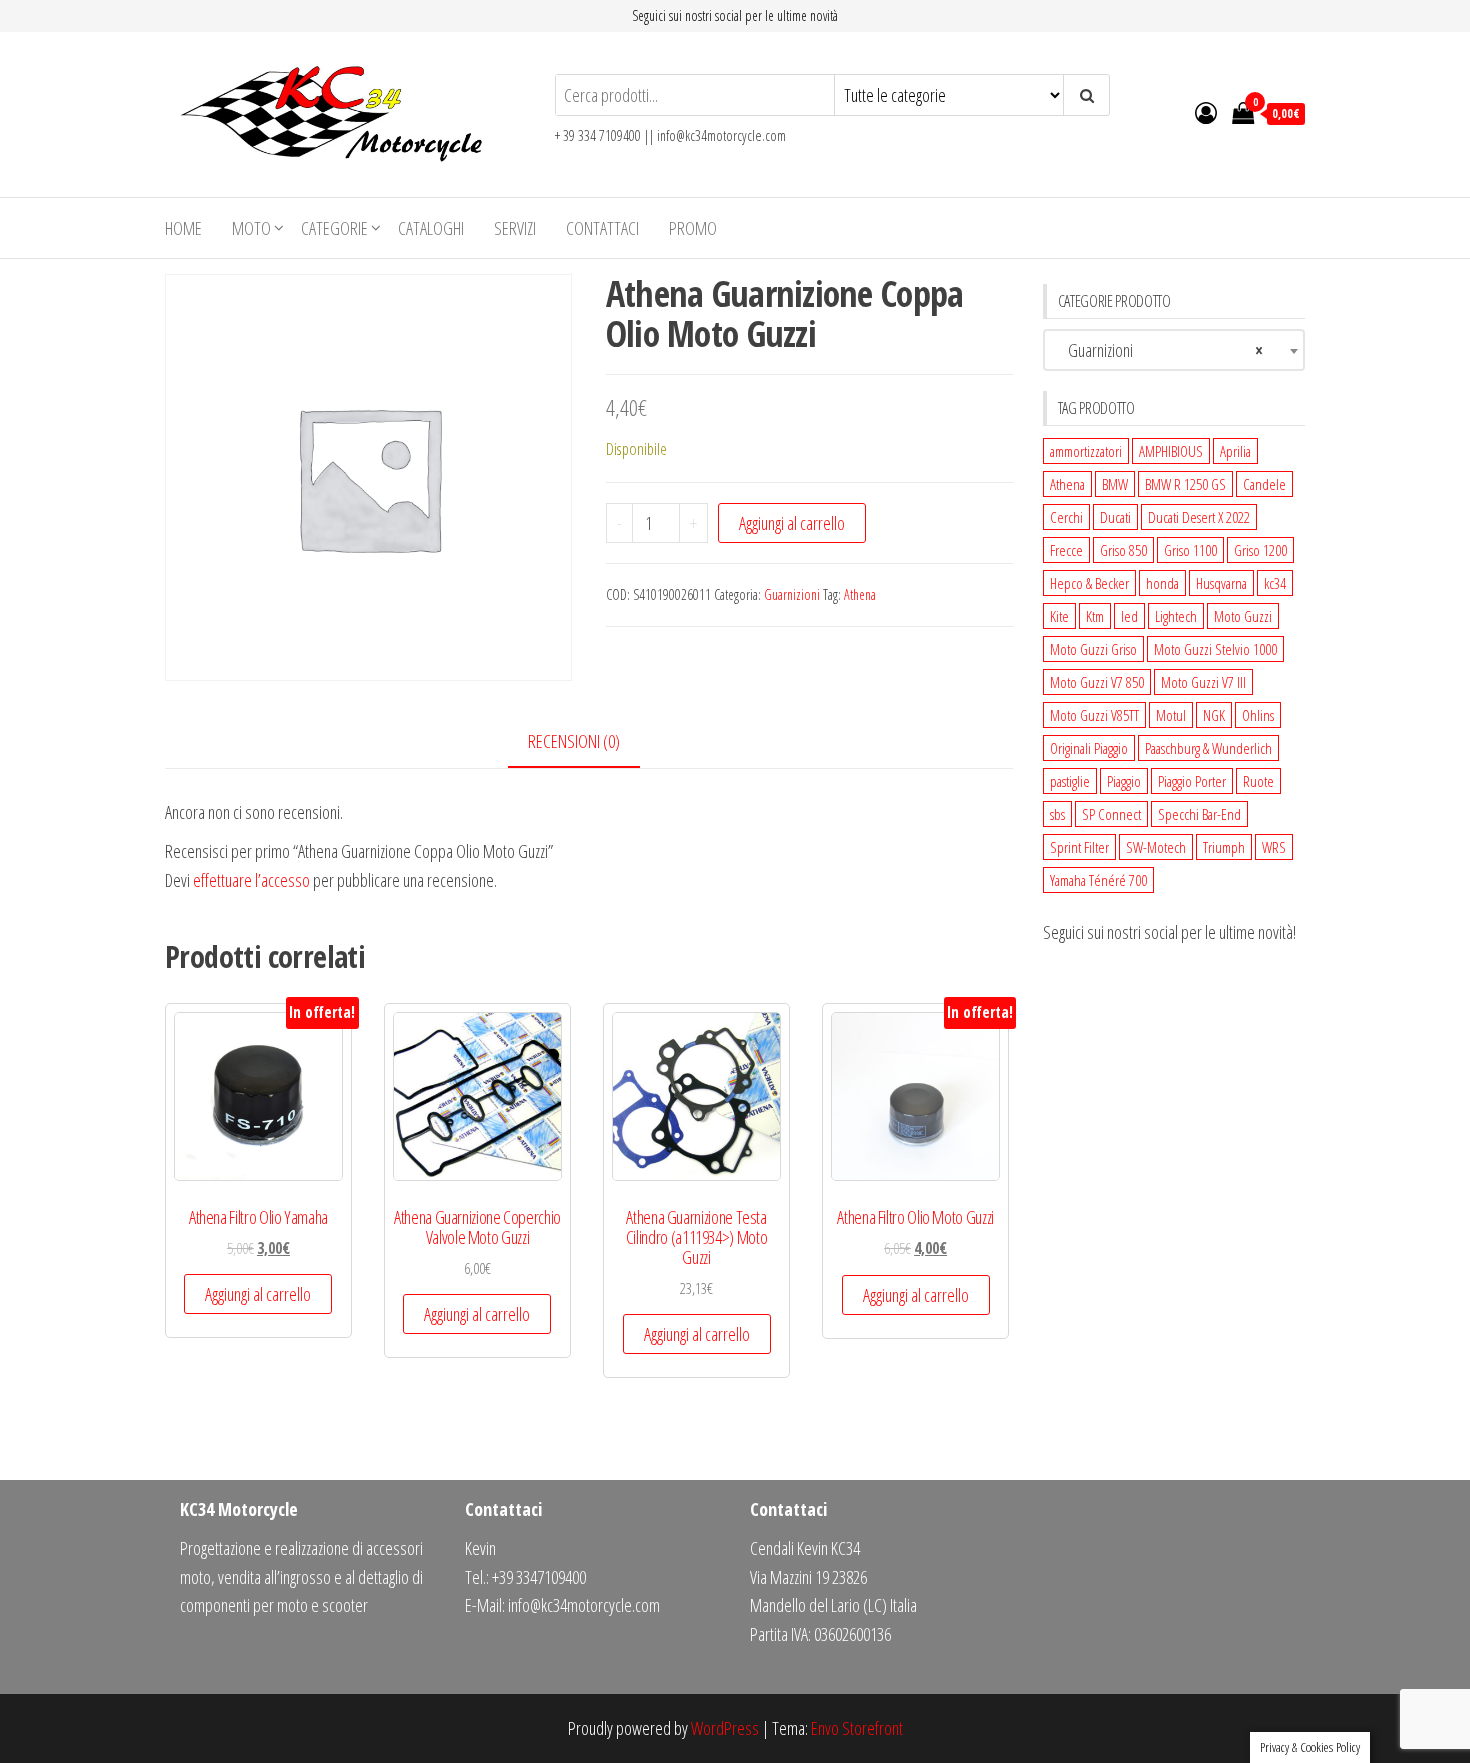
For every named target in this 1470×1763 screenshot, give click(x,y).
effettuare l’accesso (251, 880)
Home (183, 228)
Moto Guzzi (1243, 616)
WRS (1274, 847)
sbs (1057, 814)
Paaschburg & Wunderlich (1208, 748)
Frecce (1066, 550)
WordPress (725, 1728)
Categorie (334, 228)
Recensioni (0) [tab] (574, 741)
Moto (251, 228)
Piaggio (1124, 781)
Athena (860, 594)
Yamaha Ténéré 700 (1098, 880)
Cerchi (1066, 517)
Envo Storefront (857, 1728)
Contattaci (602, 228)
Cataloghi (431, 228)
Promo (693, 228)
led (1129, 616)
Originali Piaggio (1089, 748)
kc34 (1275, 583)
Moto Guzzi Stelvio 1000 (1215, 649)
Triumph (1224, 847)
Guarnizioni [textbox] (1158, 350)
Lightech (1176, 616)
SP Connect (1111, 814)
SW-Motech (1156, 847)
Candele (1264, 484)
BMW (1115, 484)
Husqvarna (1221, 583)
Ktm (1095, 616)
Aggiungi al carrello (792, 523)
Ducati (1115, 517)
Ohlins (1258, 715)
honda (1162, 583)
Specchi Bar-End (1199, 814)
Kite (1059, 616)
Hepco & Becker (1089, 583)
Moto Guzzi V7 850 (1097, 682)
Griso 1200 (1260, 550)
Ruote (1258, 781)
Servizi (515, 228)
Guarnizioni (792, 594)
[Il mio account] (1206, 112)
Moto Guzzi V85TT (1094, 715)
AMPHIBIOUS (1171, 451)
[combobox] (1174, 350)
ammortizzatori (1086, 451)
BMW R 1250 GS (1185, 484)
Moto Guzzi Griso (1093, 649)
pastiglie (1070, 781)
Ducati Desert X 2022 (1199, 517)
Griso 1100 (1190, 550)
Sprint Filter (1079, 847)
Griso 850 (1123, 550)
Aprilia (1235, 451)
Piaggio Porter (1192, 781)
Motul (1171, 715)
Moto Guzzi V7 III (1203, 682)
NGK (1214, 715)
